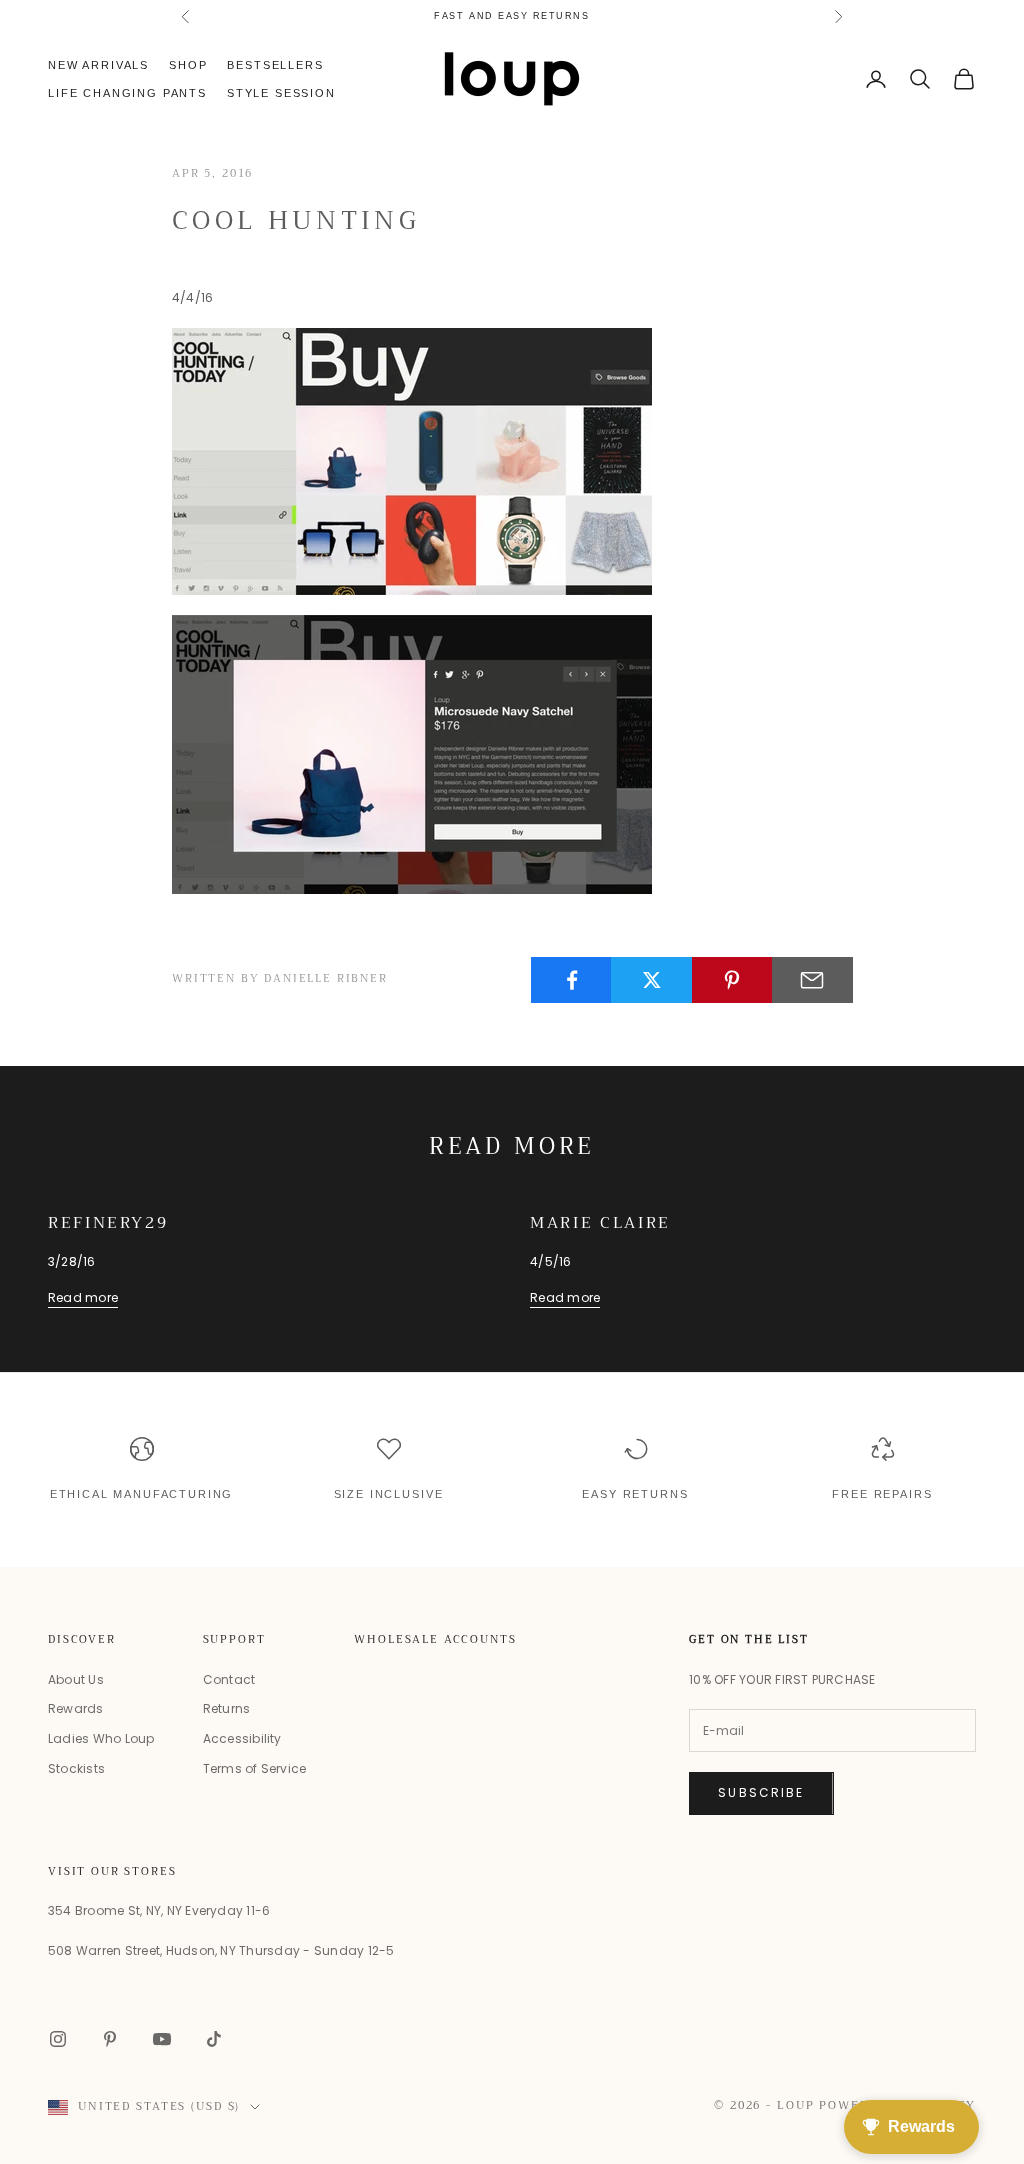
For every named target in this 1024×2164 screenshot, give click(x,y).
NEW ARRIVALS (98, 65)
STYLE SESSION (281, 93)
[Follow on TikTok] (214, 2039)
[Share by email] (812, 980)
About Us (76, 1679)
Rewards (76, 1708)
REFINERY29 (108, 1222)
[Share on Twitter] (651, 980)
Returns (227, 1708)
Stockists (76, 1768)
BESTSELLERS (275, 65)
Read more (83, 1297)
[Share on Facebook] (571, 980)
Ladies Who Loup (101, 1738)
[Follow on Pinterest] (110, 2039)
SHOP (188, 65)
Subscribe (761, 1792)
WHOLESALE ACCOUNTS (435, 1639)
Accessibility (242, 1738)
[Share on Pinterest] (732, 980)
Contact (229, 1679)
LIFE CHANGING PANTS (512, 18)
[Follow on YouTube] (162, 2039)
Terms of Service (255, 1768)
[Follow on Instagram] (58, 2039)
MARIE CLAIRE (600, 1222)
